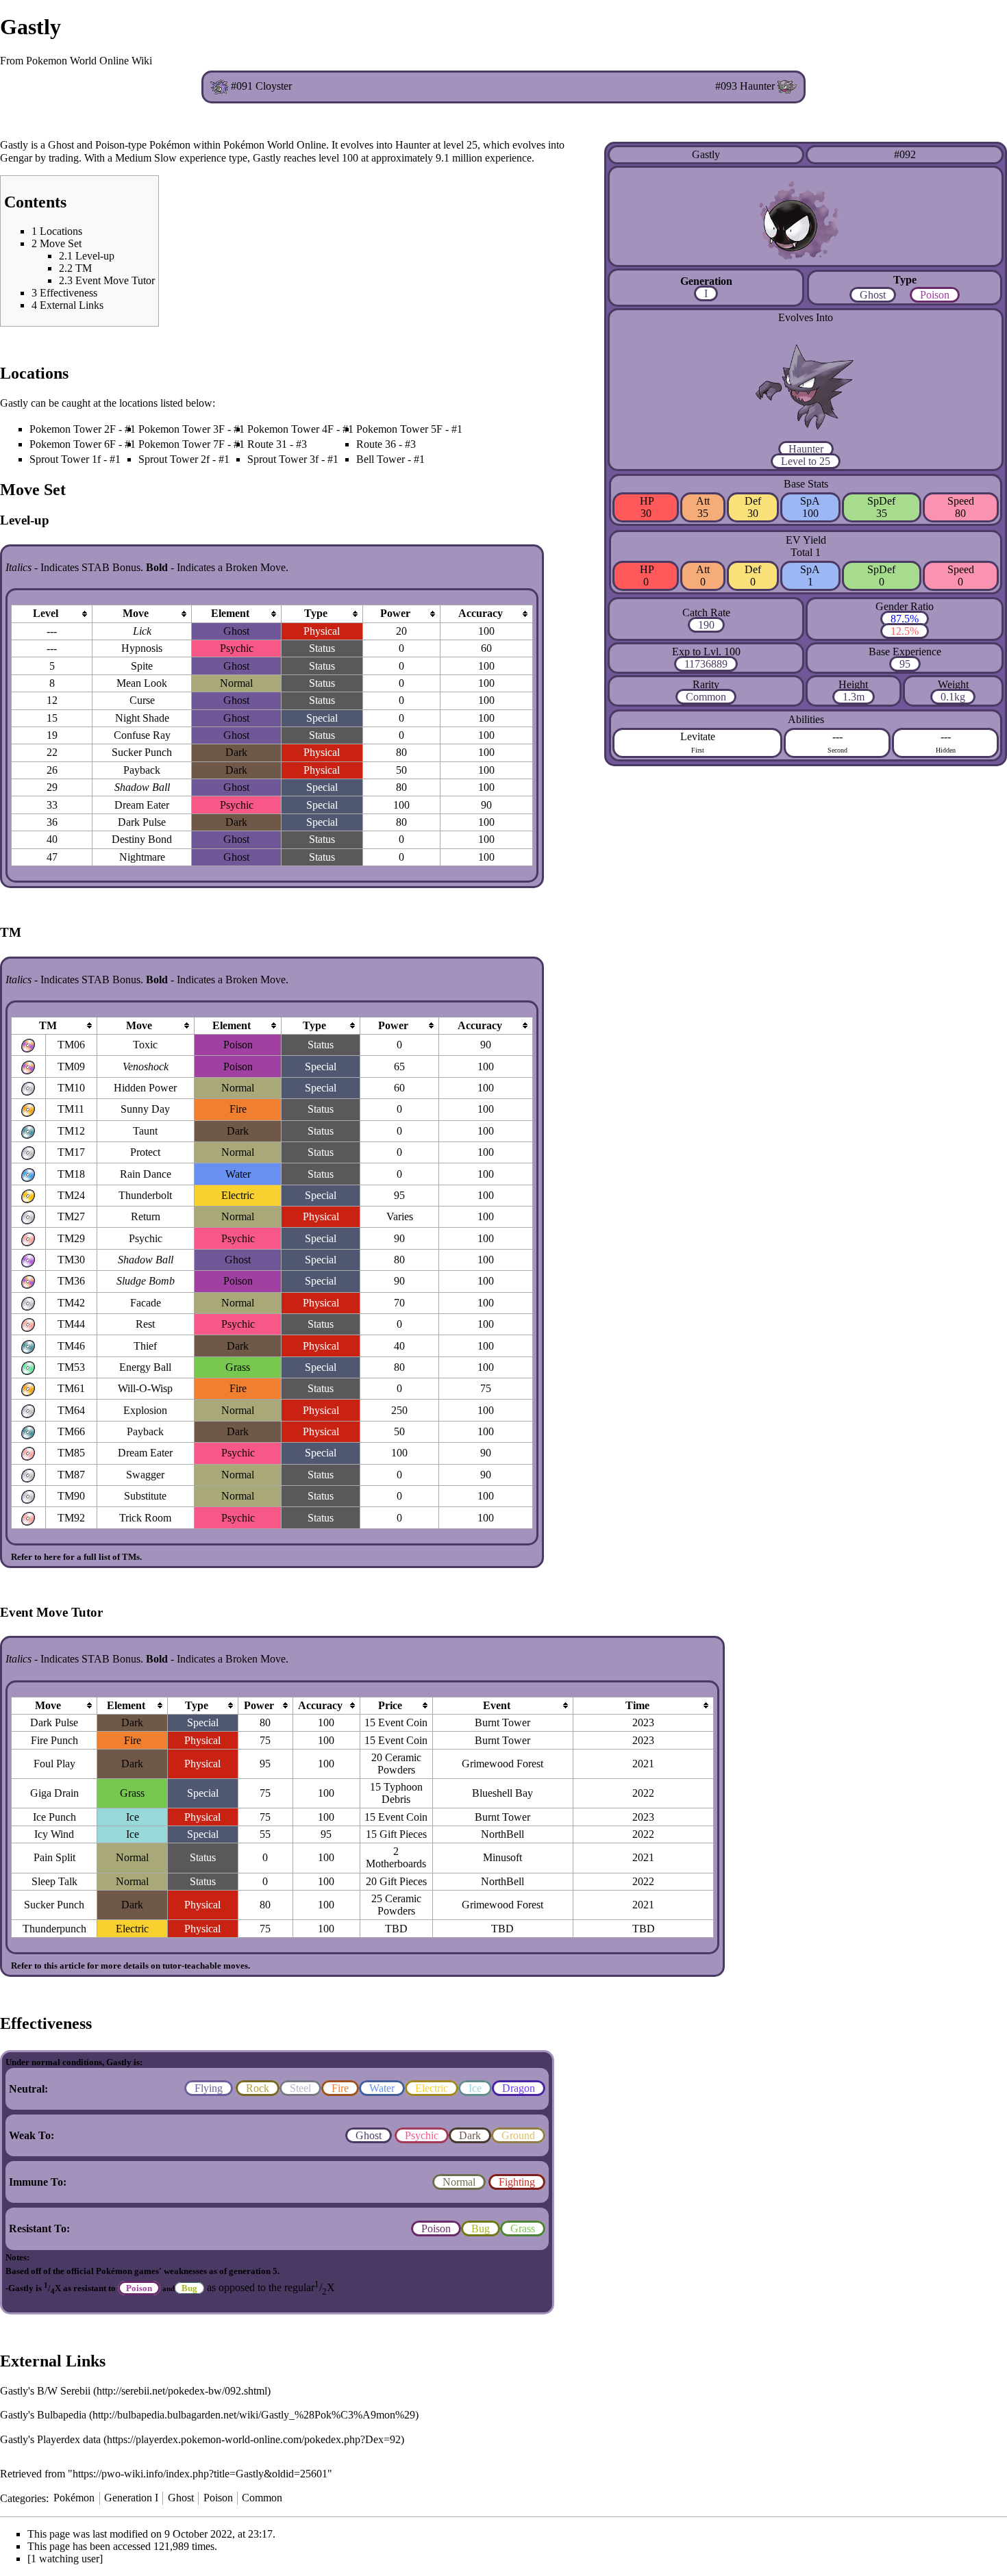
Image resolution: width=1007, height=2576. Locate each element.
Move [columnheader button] (136, 613)
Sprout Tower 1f (65, 459)
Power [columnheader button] (395, 613)
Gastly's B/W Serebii (45, 2391)
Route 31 (267, 444)
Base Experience (905, 652)
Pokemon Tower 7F (182, 444)
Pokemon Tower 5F (399, 429)
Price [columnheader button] (390, 1705)
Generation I (131, 2498)
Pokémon (74, 2498)
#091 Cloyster (261, 86)
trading (64, 158)
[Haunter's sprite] (787, 86)
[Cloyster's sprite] (219, 86)
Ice (475, 2088)
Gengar (16, 158)
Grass (523, 2228)
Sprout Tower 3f (283, 459)
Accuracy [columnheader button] (481, 613)
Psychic (422, 2135)
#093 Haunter (745, 86)
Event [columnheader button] (497, 1705)
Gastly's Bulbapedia (43, 2415)
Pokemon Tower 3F (182, 429)
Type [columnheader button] (316, 613)
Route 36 (376, 444)
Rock (258, 2088)
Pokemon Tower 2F (73, 429)
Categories (23, 2498)
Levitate (698, 736)
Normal (459, 2182)
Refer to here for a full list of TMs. (76, 1557)
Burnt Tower (502, 1722)
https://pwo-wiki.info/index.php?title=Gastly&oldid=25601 (200, 2474)
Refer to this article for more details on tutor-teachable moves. (130, 1966)
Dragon (519, 2088)
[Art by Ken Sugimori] (806, 215)
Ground (518, 2135)
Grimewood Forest (502, 1764)
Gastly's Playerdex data (50, 2439)
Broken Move (256, 567)
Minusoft (502, 1857)
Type (905, 280)
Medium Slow (146, 158)
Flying (209, 2088)
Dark (470, 2135)
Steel (300, 2088)
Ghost (873, 295)
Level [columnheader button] (46, 613)
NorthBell (502, 1834)
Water (382, 2088)
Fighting (517, 2182)
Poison (935, 295)
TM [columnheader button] (48, 1025)
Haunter (806, 449)
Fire (340, 2088)
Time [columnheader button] (637, 1705)
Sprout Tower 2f (174, 459)
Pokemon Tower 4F (290, 429)
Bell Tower (381, 459)
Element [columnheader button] (230, 613)
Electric (432, 2088)
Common (706, 697)
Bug (481, 2228)
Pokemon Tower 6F (73, 444)
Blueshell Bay (502, 1793)
